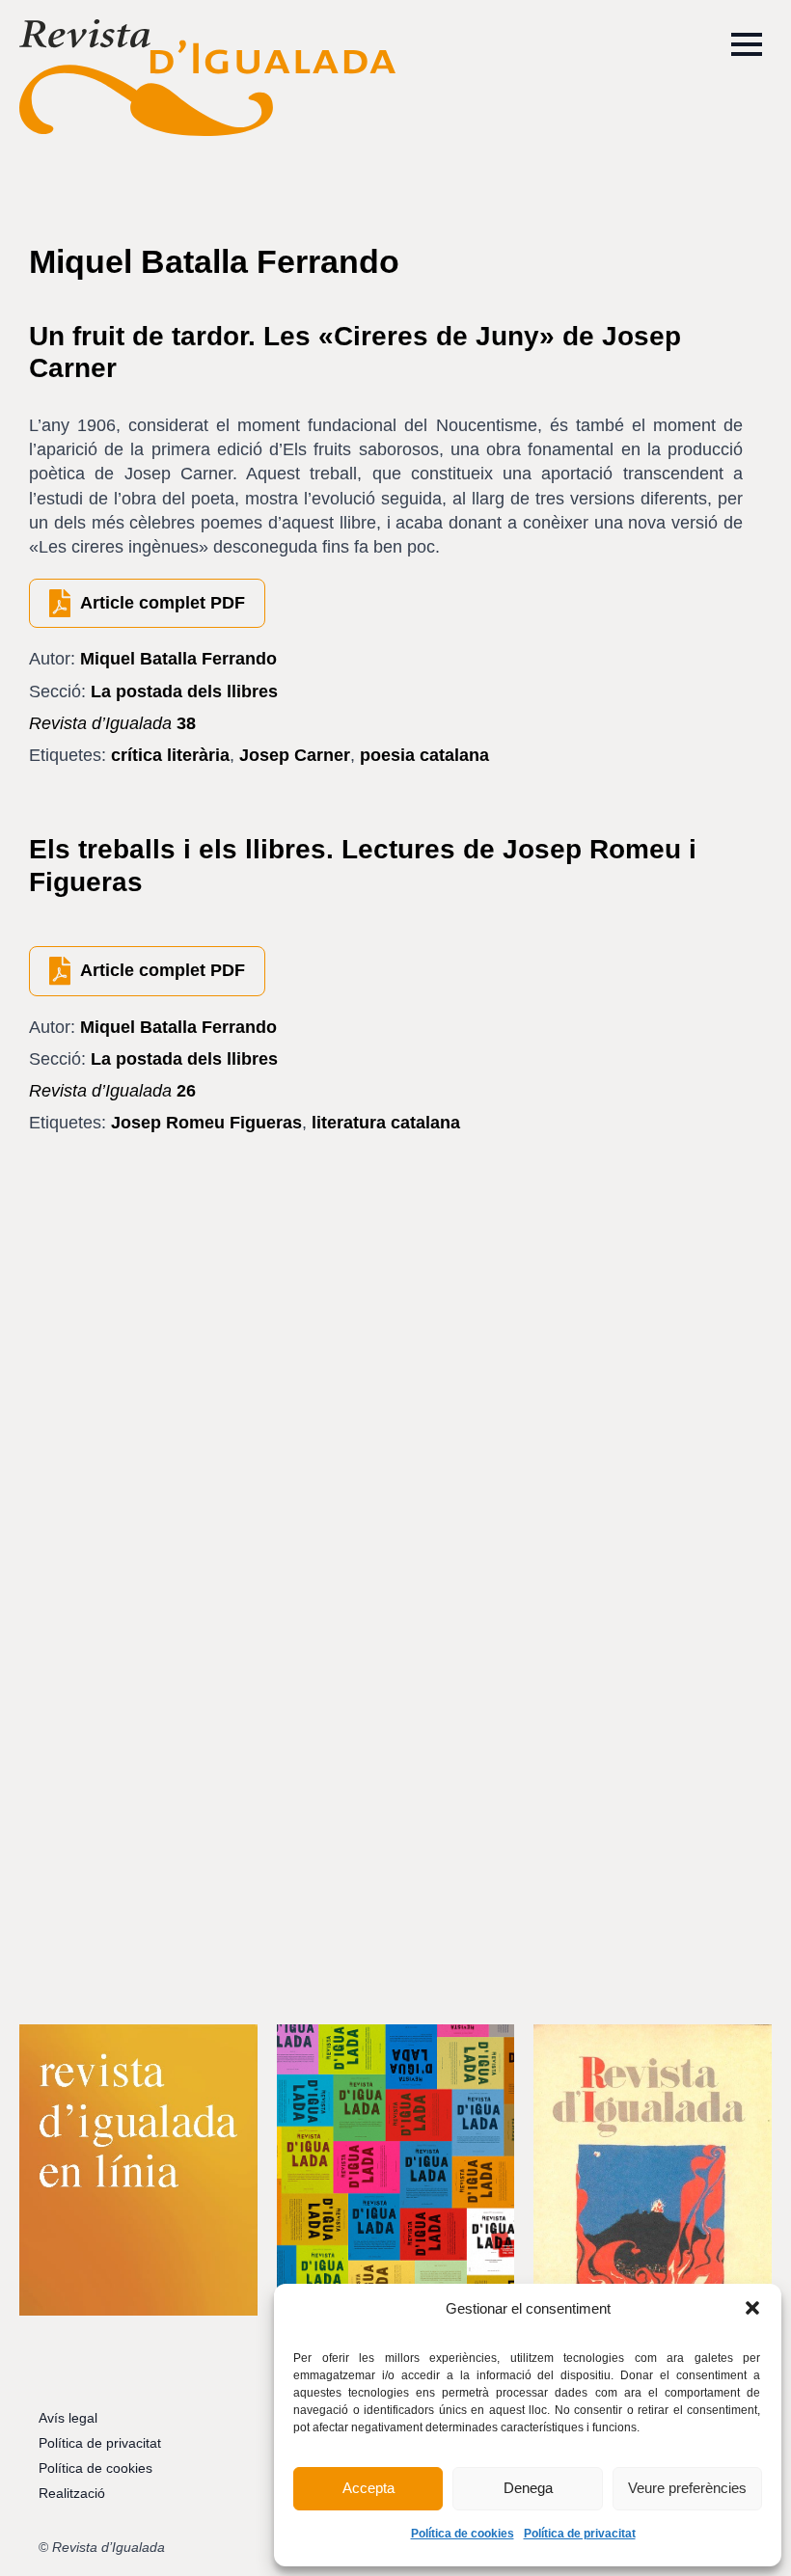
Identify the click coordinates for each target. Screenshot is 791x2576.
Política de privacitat (580, 2534)
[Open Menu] (747, 44)
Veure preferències (687, 2488)
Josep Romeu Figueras (206, 1123)
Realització (72, 2493)
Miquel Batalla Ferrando (178, 659)
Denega (528, 2488)
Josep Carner (295, 755)
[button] (752, 2308)
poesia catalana (424, 755)
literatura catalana (386, 1123)
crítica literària (170, 755)
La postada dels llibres (184, 691)
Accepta (368, 2488)
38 (112, 723)
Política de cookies (463, 2534)
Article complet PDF (163, 603)
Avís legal (68, 2418)
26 (112, 1091)
